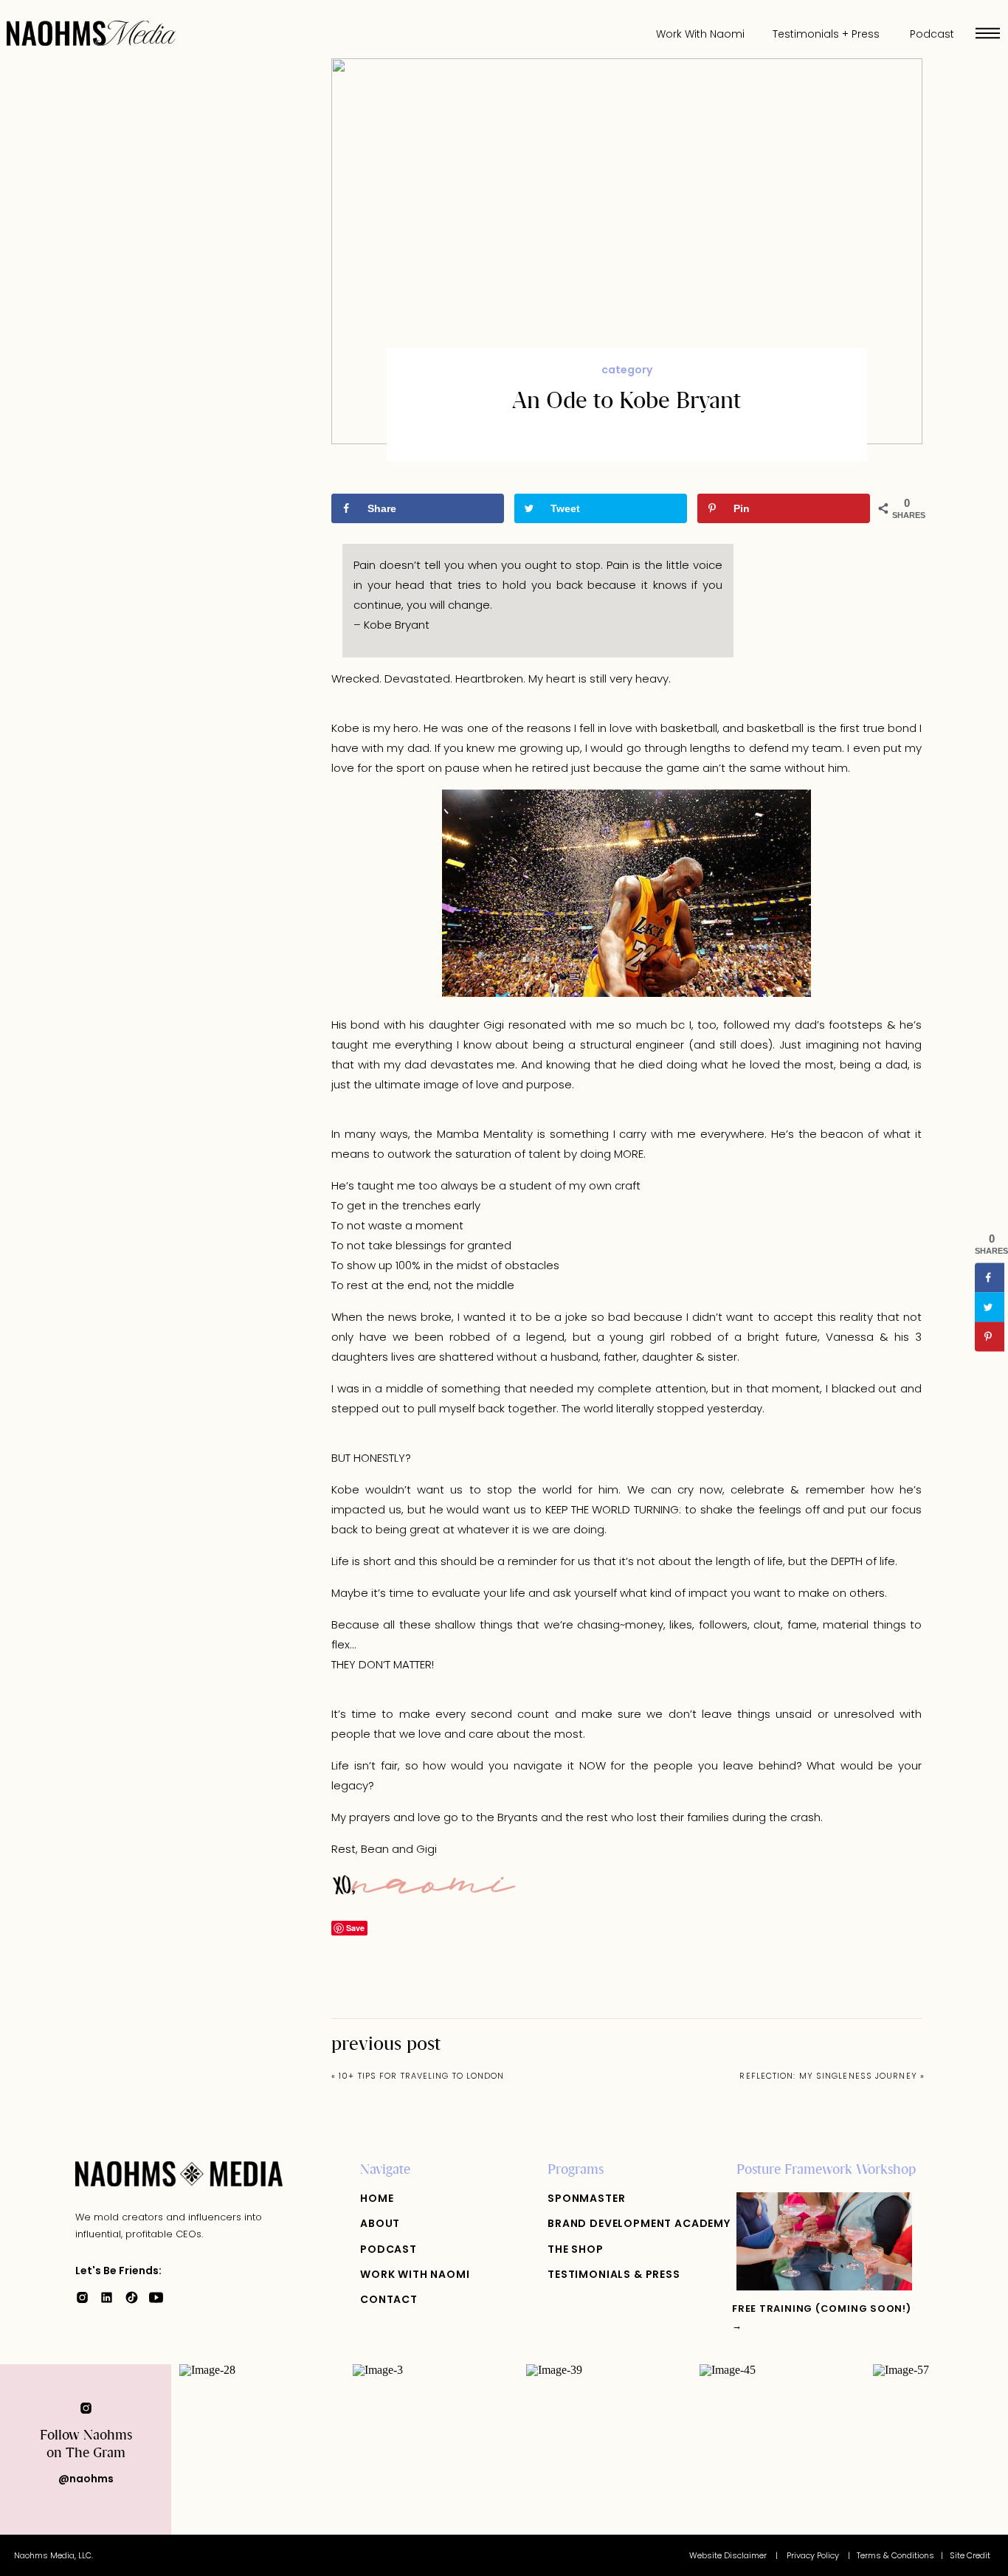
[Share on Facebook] (990, 1278)
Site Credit (970, 2555)
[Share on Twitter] (990, 1308)
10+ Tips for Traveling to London (421, 2076)
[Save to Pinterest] (990, 1337)
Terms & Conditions (895, 2555)
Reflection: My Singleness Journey (828, 2076)
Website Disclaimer (729, 2555)
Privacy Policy (814, 2555)
